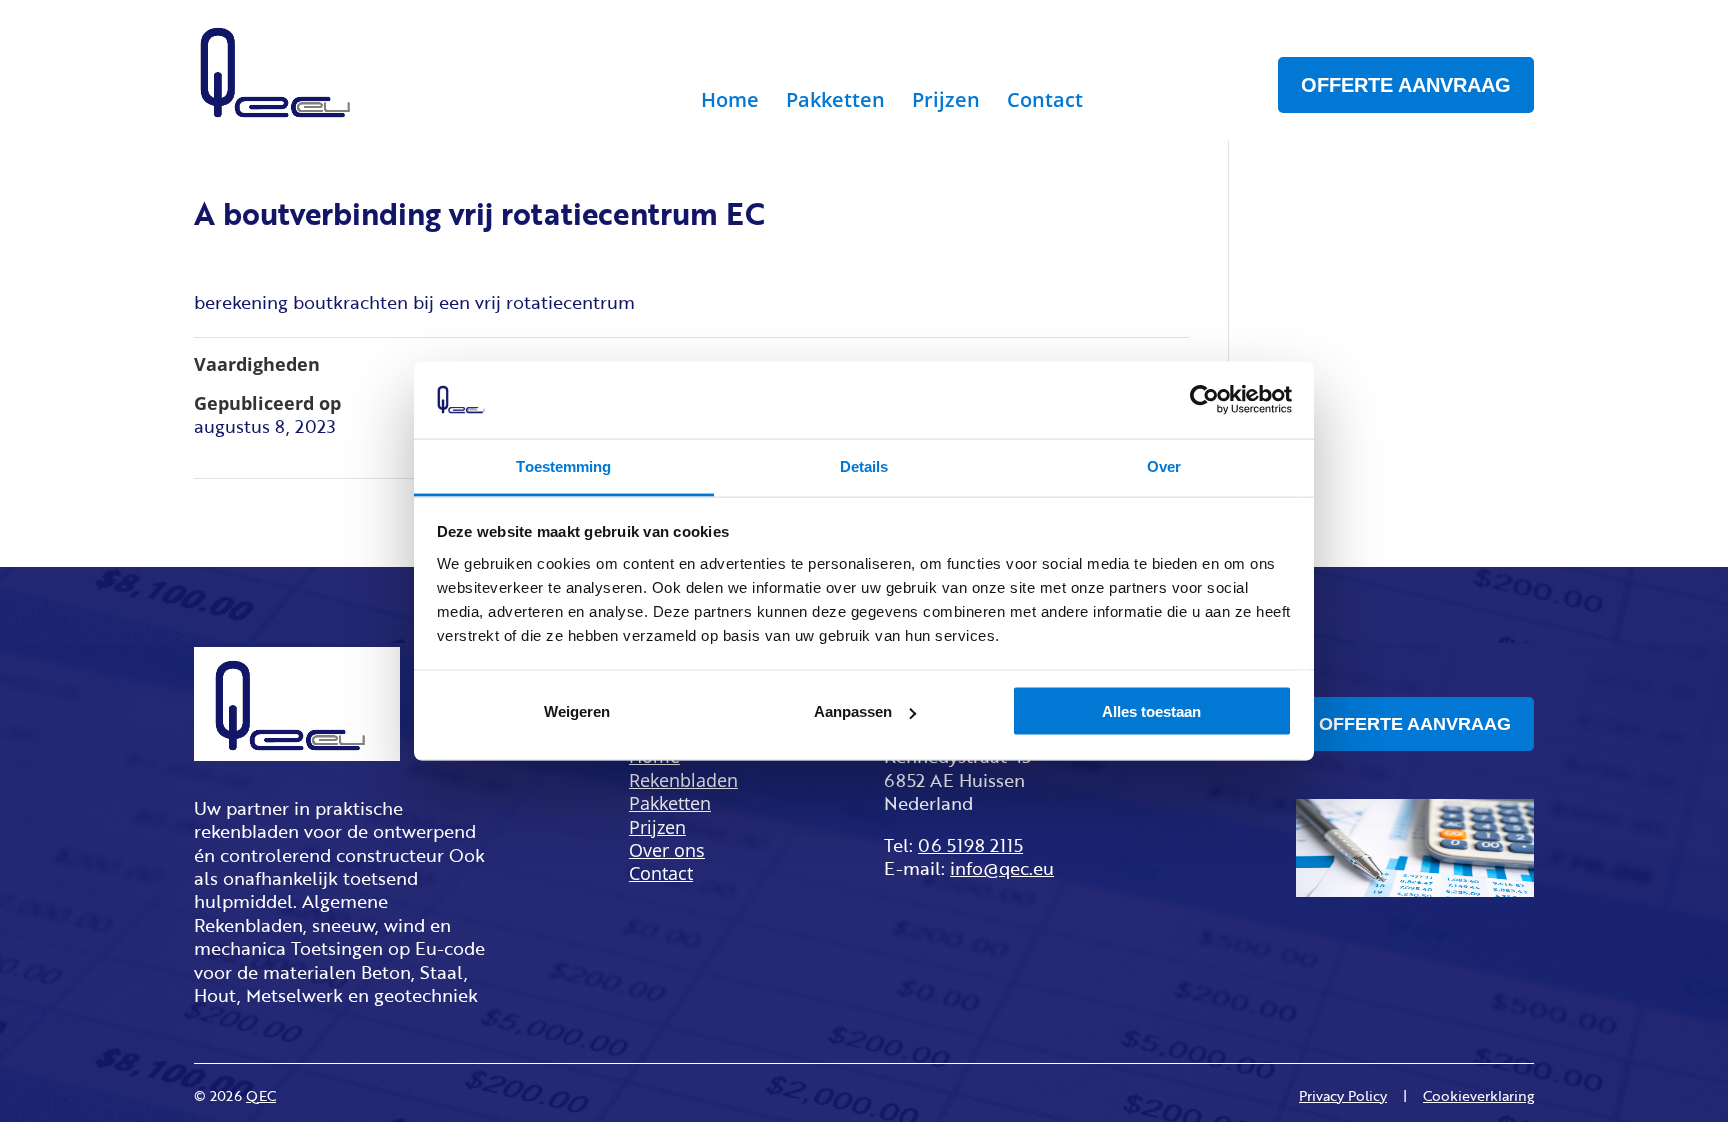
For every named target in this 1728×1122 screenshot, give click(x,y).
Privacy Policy (1343, 1095)
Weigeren (577, 711)
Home (730, 103)
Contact (1045, 103)
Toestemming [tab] (563, 465)
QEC (261, 1095)
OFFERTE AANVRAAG (1406, 85)
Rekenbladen (683, 780)
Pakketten (835, 103)
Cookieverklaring (1478, 1095)
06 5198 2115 (970, 845)
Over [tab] (1164, 465)
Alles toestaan (1151, 711)
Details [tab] (864, 465)
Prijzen (946, 103)
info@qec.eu (1002, 868)
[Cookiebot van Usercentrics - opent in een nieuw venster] (1204, 400)
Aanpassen (853, 711)
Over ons (667, 850)
